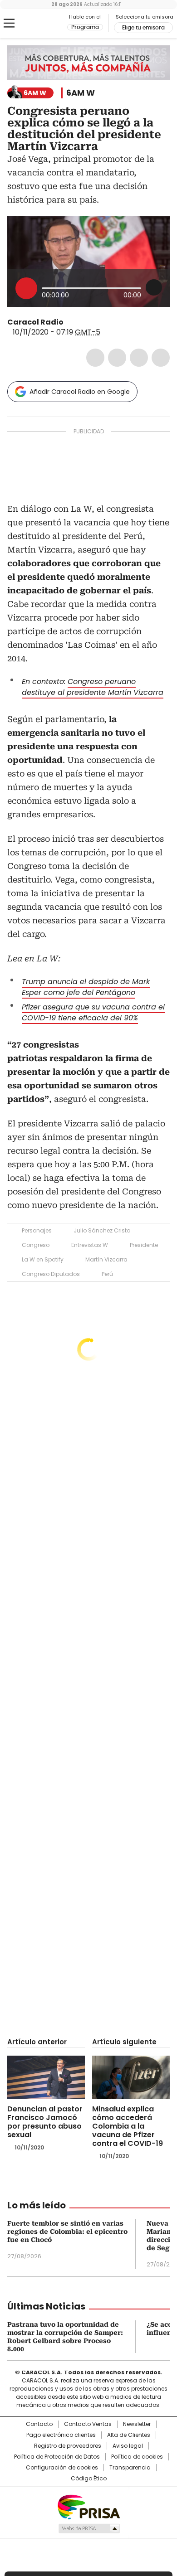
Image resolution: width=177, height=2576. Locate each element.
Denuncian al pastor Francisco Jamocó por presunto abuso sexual (45, 2122)
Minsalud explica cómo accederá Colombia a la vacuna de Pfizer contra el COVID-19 (128, 2126)
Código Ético (89, 2479)
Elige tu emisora (143, 28)
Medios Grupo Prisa (89, 2528)
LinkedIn (139, 358)
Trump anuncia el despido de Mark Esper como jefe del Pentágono (86, 987)
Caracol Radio (45, 24)
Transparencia (130, 2468)
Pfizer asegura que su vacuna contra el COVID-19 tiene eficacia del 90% (93, 1012)
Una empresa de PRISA (88, 2506)
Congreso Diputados (51, 1274)
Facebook (95, 358)
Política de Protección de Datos (57, 2457)
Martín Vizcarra (106, 1259)
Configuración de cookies (62, 2468)
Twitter (117, 358)
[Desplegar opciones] (154, 287)
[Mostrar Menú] (9, 23)
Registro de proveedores (68, 2446)
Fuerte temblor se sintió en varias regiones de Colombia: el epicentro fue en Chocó (67, 2232)
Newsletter (137, 2424)
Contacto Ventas (88, 2424)
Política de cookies (137, 2457)
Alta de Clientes (129, 2435)
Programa (85, 27)
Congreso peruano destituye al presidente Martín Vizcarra (93, 687)
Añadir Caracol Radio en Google (80, 392)
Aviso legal (128, 2446)
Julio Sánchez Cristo (102, 1230)
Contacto (39, 2424)
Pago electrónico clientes (61, 2435)
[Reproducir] (26, 288)
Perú (107, 1274)
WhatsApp (161, 358)
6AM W (81, 93)
